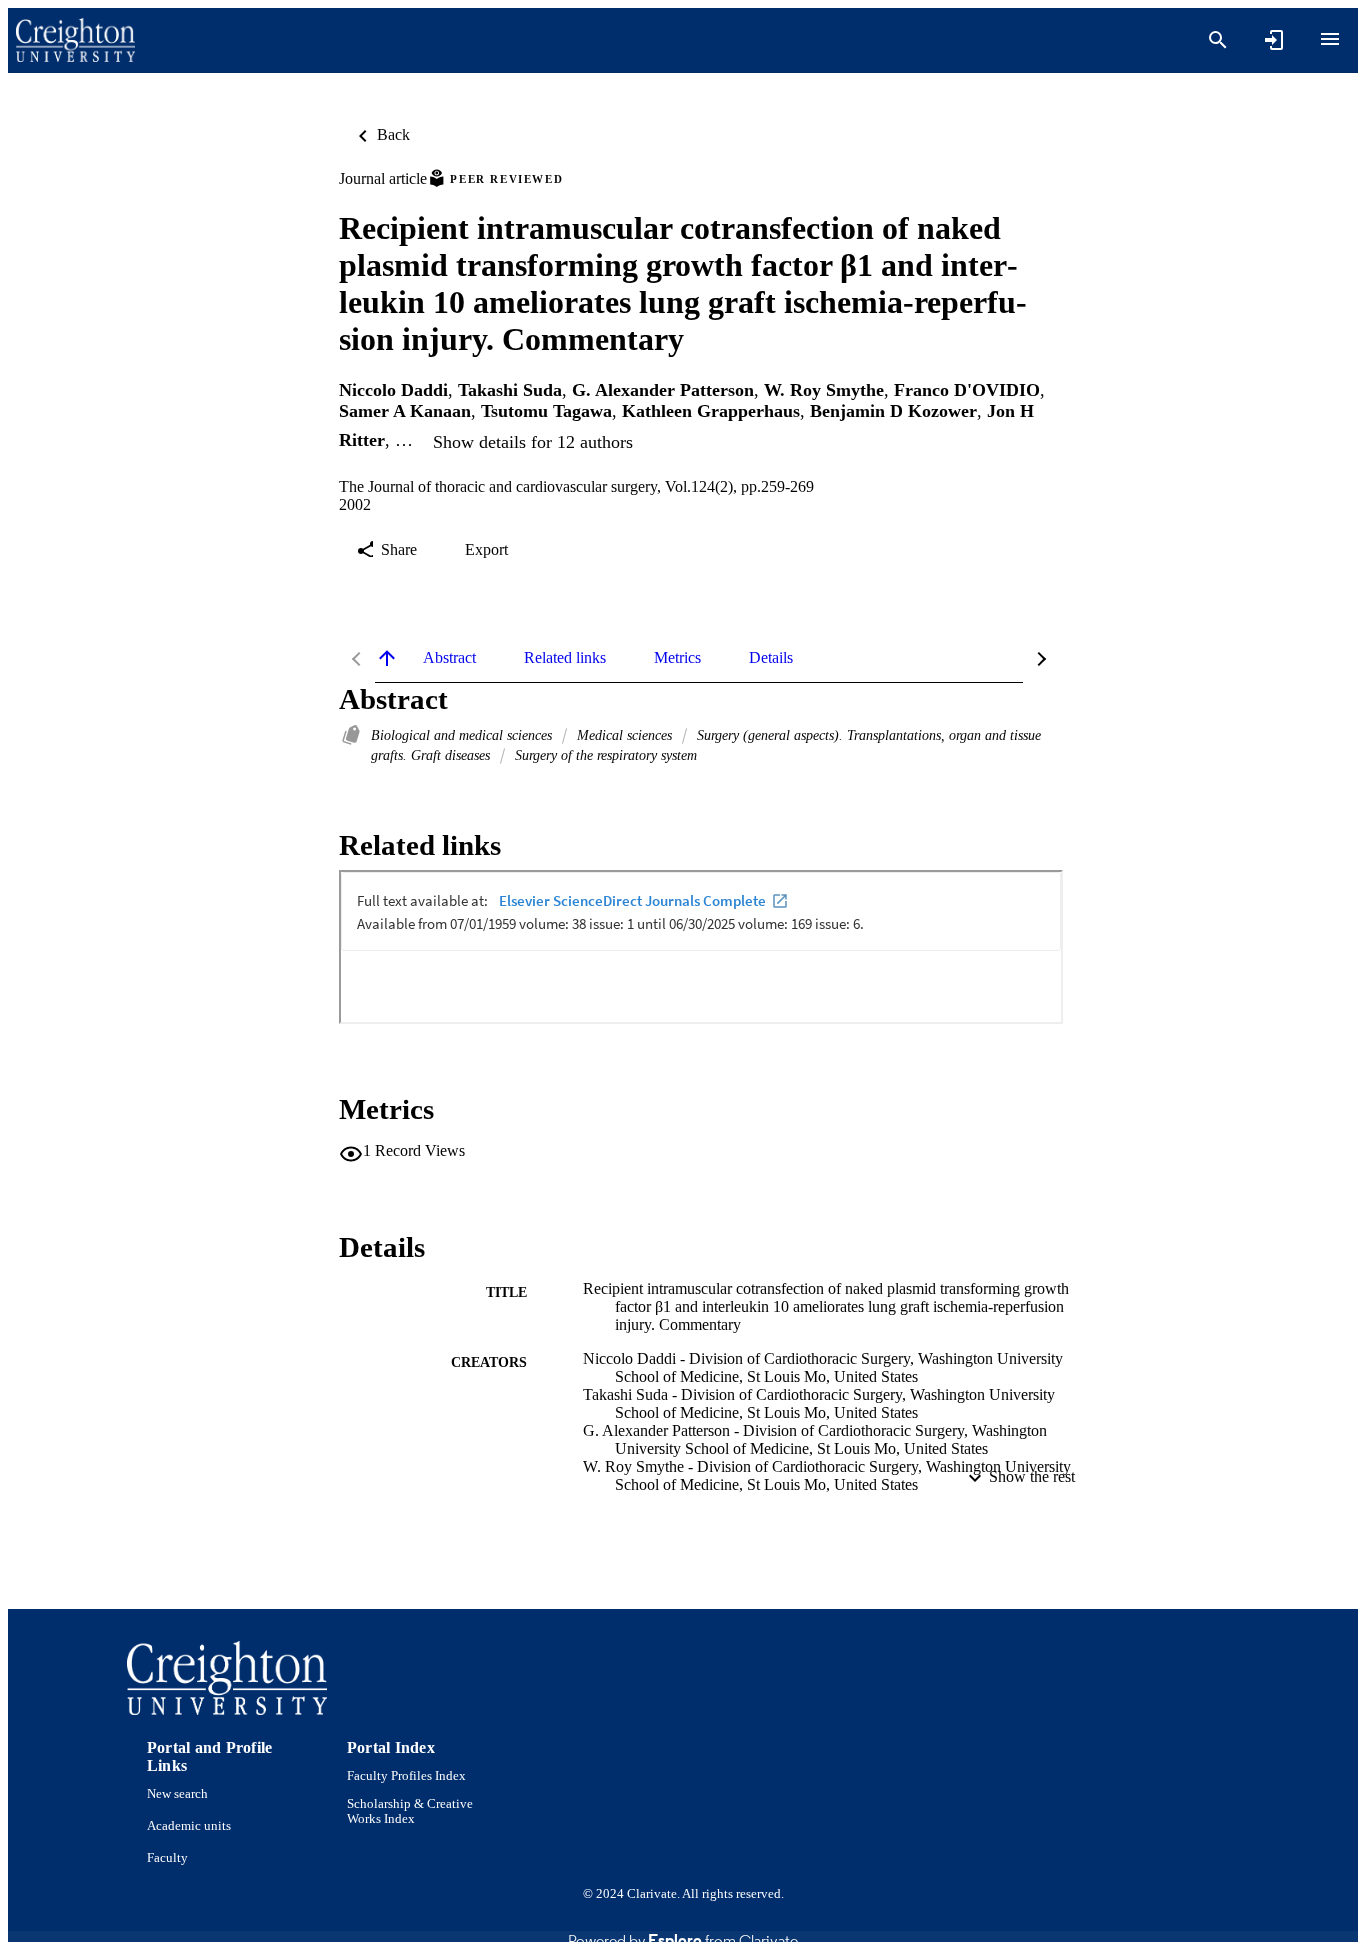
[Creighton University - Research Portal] (75, 40)
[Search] (1218, 40)
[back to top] (387, 658)
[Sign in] (1274, 40)
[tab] (449, 658)
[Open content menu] (1330, 39)
